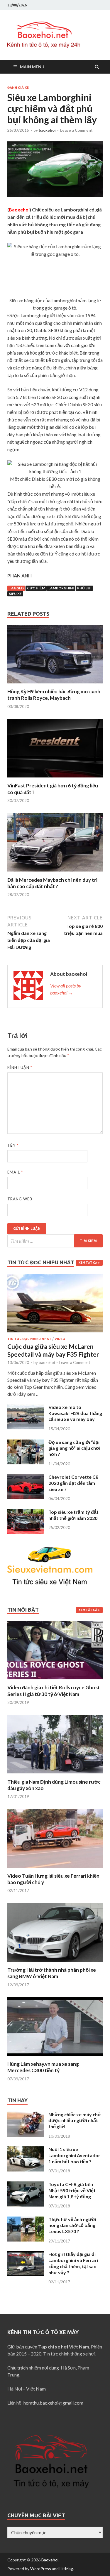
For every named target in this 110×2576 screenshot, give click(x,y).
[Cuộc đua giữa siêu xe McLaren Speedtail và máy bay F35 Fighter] (55, 1277)
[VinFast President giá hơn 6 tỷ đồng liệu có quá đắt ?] (55, 779)
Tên (13, 1145)
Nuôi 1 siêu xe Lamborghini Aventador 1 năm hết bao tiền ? (74, 2155)
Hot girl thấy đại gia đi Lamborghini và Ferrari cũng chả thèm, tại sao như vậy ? (73, 2263)
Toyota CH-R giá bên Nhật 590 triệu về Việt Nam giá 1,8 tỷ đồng (72, 2190)
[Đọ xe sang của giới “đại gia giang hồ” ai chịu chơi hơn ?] (26, 1443)
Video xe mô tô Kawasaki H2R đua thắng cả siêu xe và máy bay (75, 1413)
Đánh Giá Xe (18, 88)
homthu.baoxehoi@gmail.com (53, 2403)
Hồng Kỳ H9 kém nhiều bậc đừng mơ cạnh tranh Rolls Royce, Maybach (54, 695)
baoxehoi (47, 130)
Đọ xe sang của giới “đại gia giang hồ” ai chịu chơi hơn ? (74, 1448)
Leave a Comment (76, 130)
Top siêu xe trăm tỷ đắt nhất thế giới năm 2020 (73, 1515)
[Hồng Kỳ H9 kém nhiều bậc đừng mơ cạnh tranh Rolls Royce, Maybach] (55, 685)
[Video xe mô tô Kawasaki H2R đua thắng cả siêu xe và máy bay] (26, 1408)
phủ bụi (84, 588)
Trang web (20, 1199)
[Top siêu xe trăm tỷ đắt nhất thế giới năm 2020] (26, 1512)
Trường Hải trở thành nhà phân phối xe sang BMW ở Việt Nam (52, 1973)
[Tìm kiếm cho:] (55, 1241)
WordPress (41, 2569)
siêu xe (15, 594)
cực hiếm (36, 588)
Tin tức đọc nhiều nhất (29, 1339)
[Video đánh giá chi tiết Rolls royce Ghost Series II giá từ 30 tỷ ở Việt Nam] (55, 1681)
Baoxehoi (50, 2560)
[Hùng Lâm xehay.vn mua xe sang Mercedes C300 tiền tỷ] (55, 2057)
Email (15, 1172)
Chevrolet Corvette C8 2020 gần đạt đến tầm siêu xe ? (73, 1483)
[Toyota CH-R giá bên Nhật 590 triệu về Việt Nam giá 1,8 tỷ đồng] (26, 2185)
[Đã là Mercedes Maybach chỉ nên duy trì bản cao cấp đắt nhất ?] (55, 873)
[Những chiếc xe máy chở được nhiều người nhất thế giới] (26, 2115)
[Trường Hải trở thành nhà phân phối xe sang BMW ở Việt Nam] (55, 1963)
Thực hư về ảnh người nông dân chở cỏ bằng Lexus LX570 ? (72, 2225)
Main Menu (32, 67)
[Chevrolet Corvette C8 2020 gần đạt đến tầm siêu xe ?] (26, 1477)
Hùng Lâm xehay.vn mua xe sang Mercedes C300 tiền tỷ (43, 2067)
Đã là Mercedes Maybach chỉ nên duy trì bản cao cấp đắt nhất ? (52, 883)
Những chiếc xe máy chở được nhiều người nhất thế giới (75, 2121)
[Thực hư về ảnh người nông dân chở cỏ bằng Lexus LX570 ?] (26, 2220)
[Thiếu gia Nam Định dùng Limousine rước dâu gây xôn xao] (55, 1775)
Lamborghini (61, 588)
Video (60, 1339)
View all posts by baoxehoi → (66, 989)
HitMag (66, 2569)
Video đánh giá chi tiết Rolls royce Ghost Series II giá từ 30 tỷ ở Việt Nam (54, 1691)
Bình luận (20, 1067)
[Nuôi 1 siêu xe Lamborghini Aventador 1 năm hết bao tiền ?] (26, 2150)
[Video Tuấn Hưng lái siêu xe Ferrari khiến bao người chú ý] (55, 1869)
